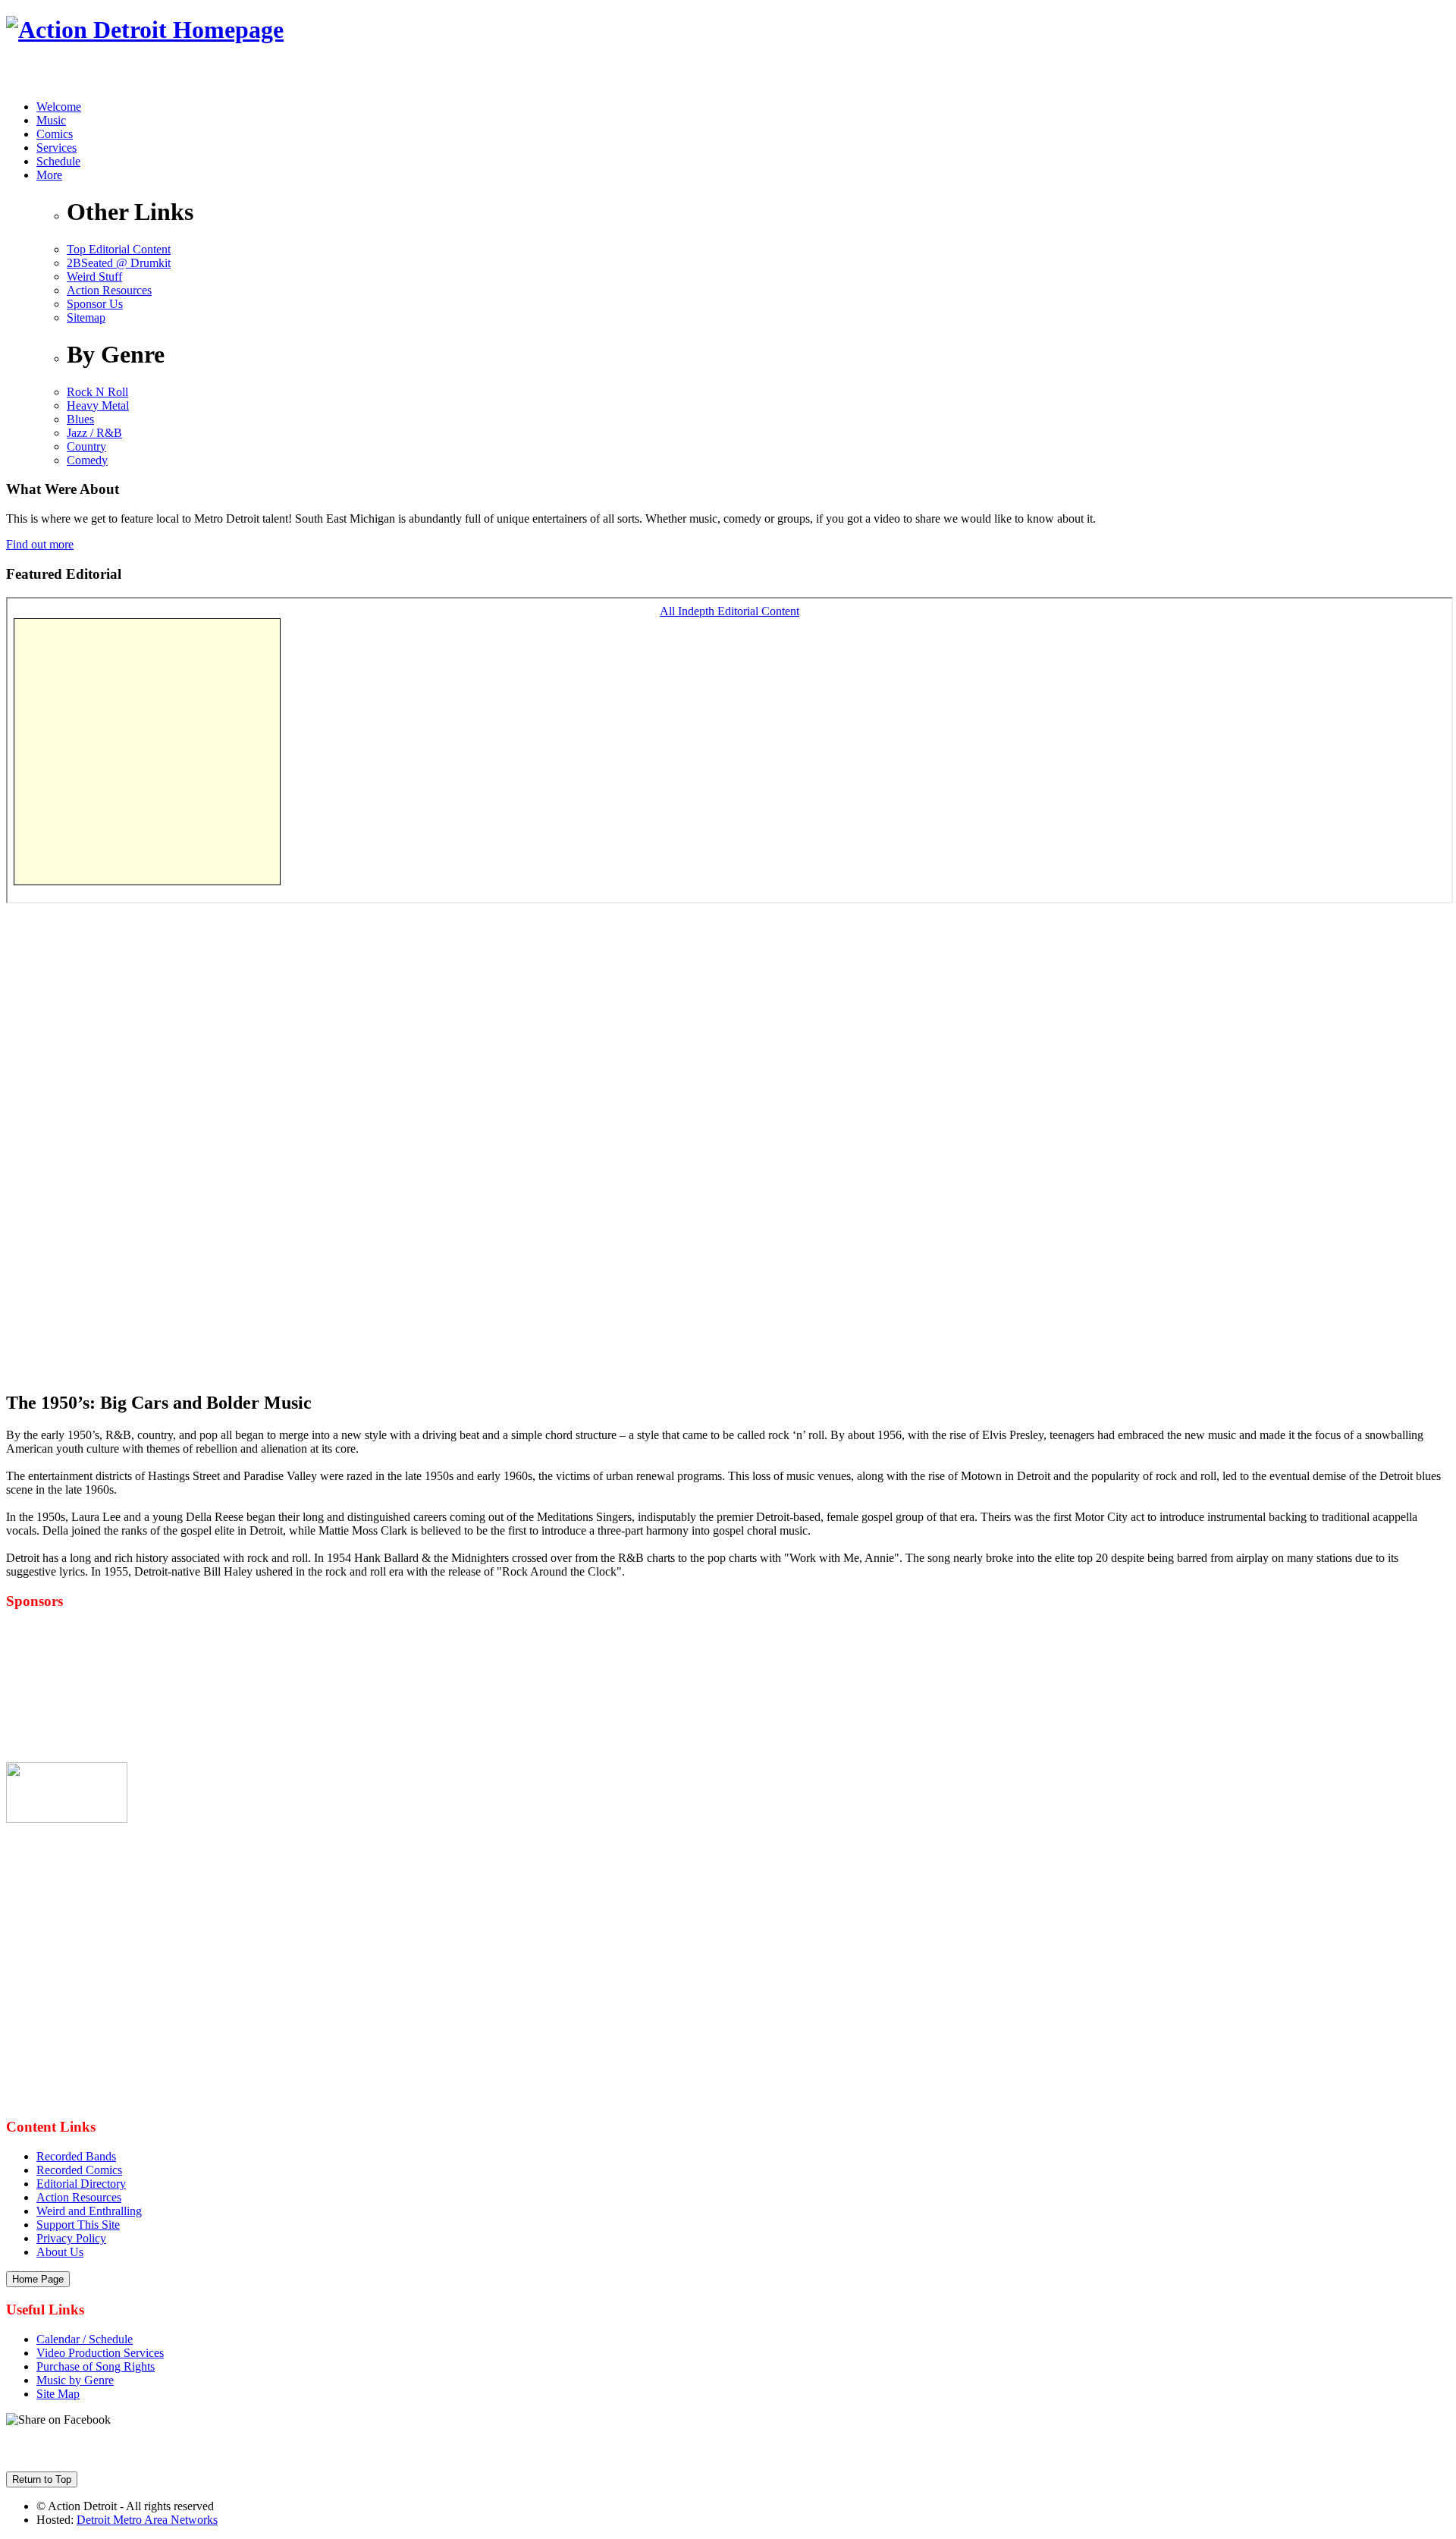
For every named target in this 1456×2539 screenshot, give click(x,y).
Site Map (58, 2394)
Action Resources (109, 290)
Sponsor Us (95, 304)
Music (51, 120)
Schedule (58, 161)
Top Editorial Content (119, 249)
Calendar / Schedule (85, 2339)
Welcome (59, 107)
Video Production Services (100, 2353)
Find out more (40, 544)
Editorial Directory (81, 2184)
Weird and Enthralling (89, 2211)
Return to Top (42, 2479)
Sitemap (86, 317)
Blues (80, 419)
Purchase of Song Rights (96, 2366)
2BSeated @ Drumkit (119, 263)
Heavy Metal (98, 405)
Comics (55, 134)
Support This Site (78, 2225)
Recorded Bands (76, 2156)
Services (56, 148)
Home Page (38, 2279)
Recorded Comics (79, 2170)
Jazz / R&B (94, 433)
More (49, 175)
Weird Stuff (94, 277)
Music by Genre (75, 2380)
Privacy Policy (71, 2238)
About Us (60, 2252)
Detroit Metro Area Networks (147, 2520)
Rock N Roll (97, 392)
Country (86, 446)
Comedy (87, 460)
